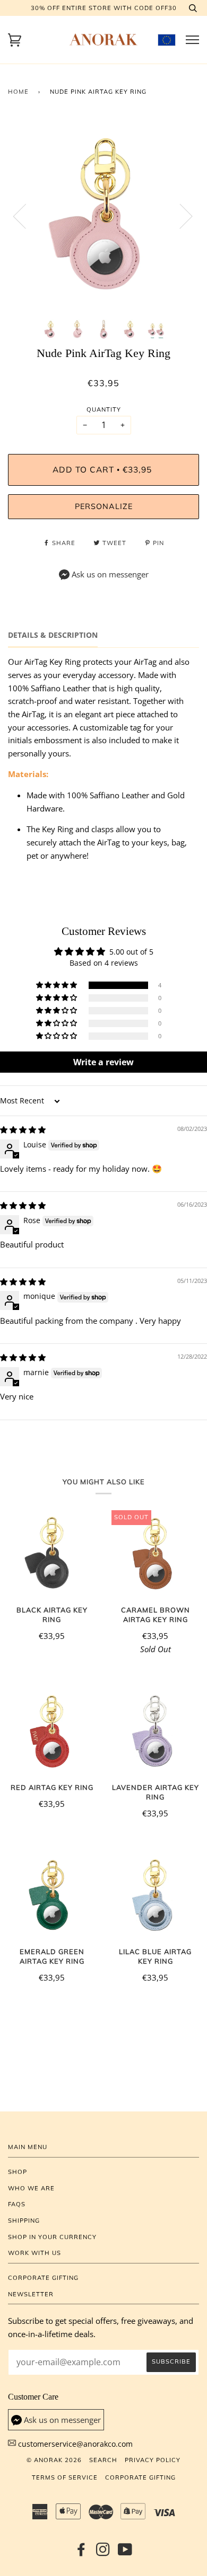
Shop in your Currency (52, 2237)
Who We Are (31, 2188)
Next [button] (180, 216)
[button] (57, 985)
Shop (18, 2172)
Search (103, 2460)
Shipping (24, 2221)
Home (18, 92)
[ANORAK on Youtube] (125, 2553)
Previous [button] (26, 216)
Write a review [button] (103, 1062)
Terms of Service (65, 2477)
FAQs (17, 2204)
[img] (23, 1130)
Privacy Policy (153, 2460)
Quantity (104, 409)
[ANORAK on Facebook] (81, 2553)
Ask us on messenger (110, 574)
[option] (103, 216)
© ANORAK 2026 (54, 2460)
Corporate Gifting (43, 2278)
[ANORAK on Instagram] (103, 2553)
